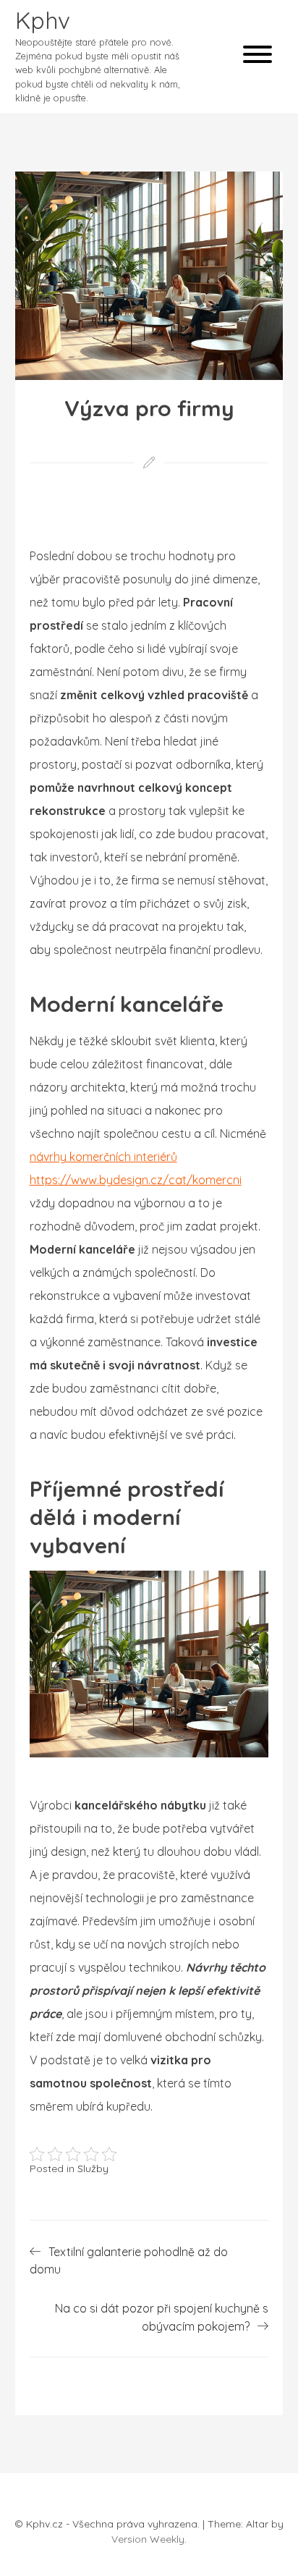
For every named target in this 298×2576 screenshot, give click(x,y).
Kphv (43, 20)
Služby (93, 2169)
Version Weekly (148, 2539)
